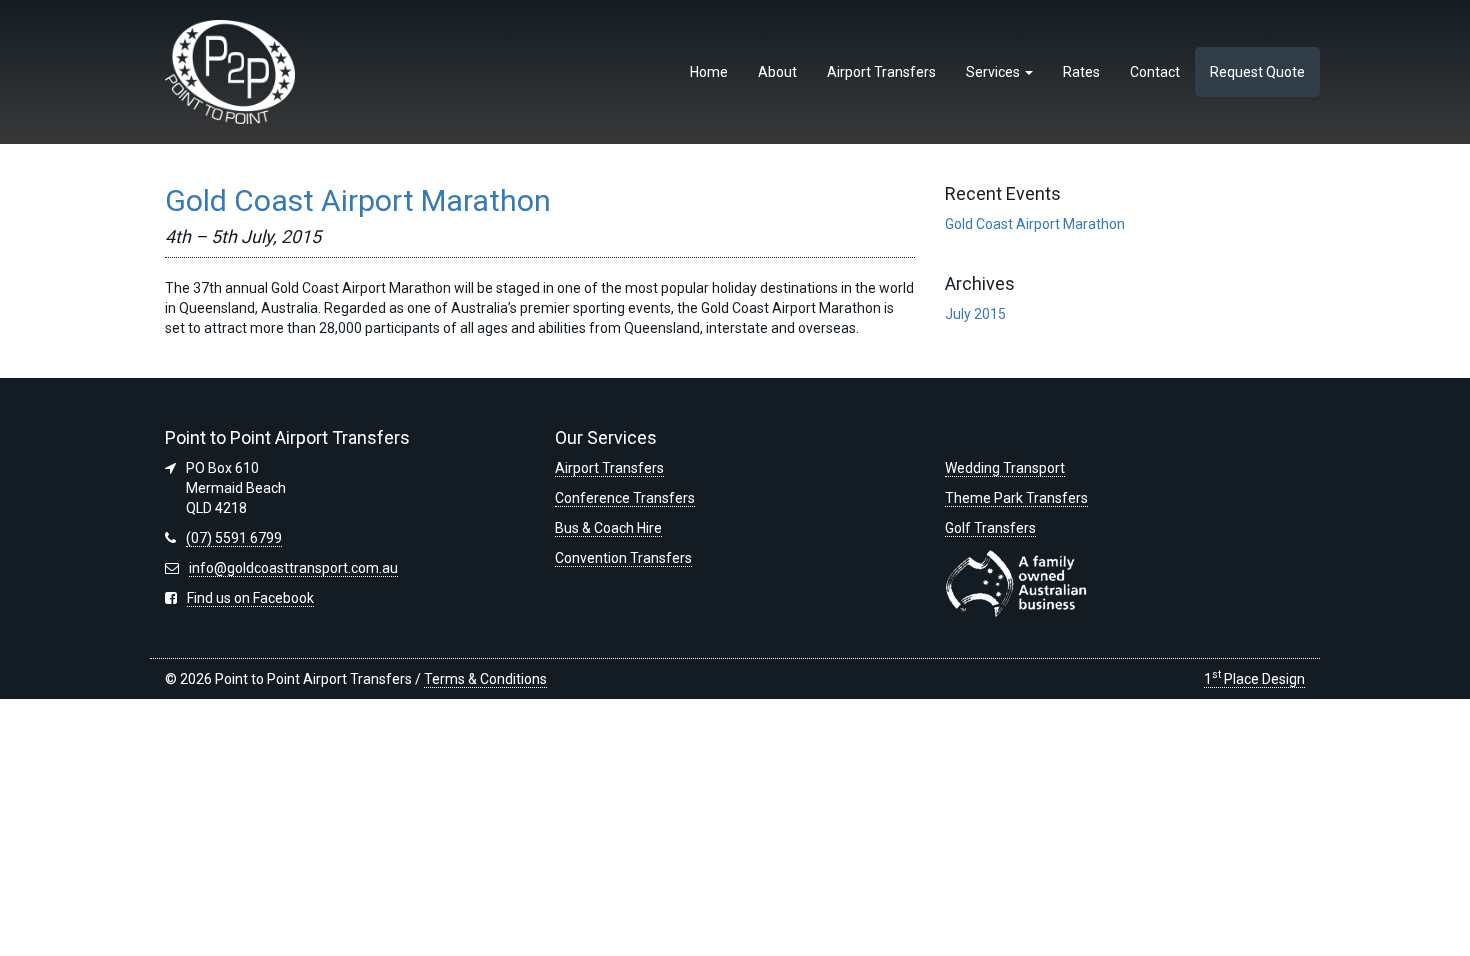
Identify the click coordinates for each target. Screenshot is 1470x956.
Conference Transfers (625, 498)
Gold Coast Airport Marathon (358, 200)
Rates (1081, 72)
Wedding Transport (1005, 468)
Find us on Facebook (250, 598)
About (777, 72)
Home (709, 72)
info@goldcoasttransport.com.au (293, 568)
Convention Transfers (623, 558)
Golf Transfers (990, 528)
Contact (1155, 72)
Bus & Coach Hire (608, 528)
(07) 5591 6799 (234, 538)
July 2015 (975, 314)
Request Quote (1257, 72)
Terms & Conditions (485, 679)
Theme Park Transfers (1016, 498)
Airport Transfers (881, 72)
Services (994, 72)
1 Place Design (1254, 679)
